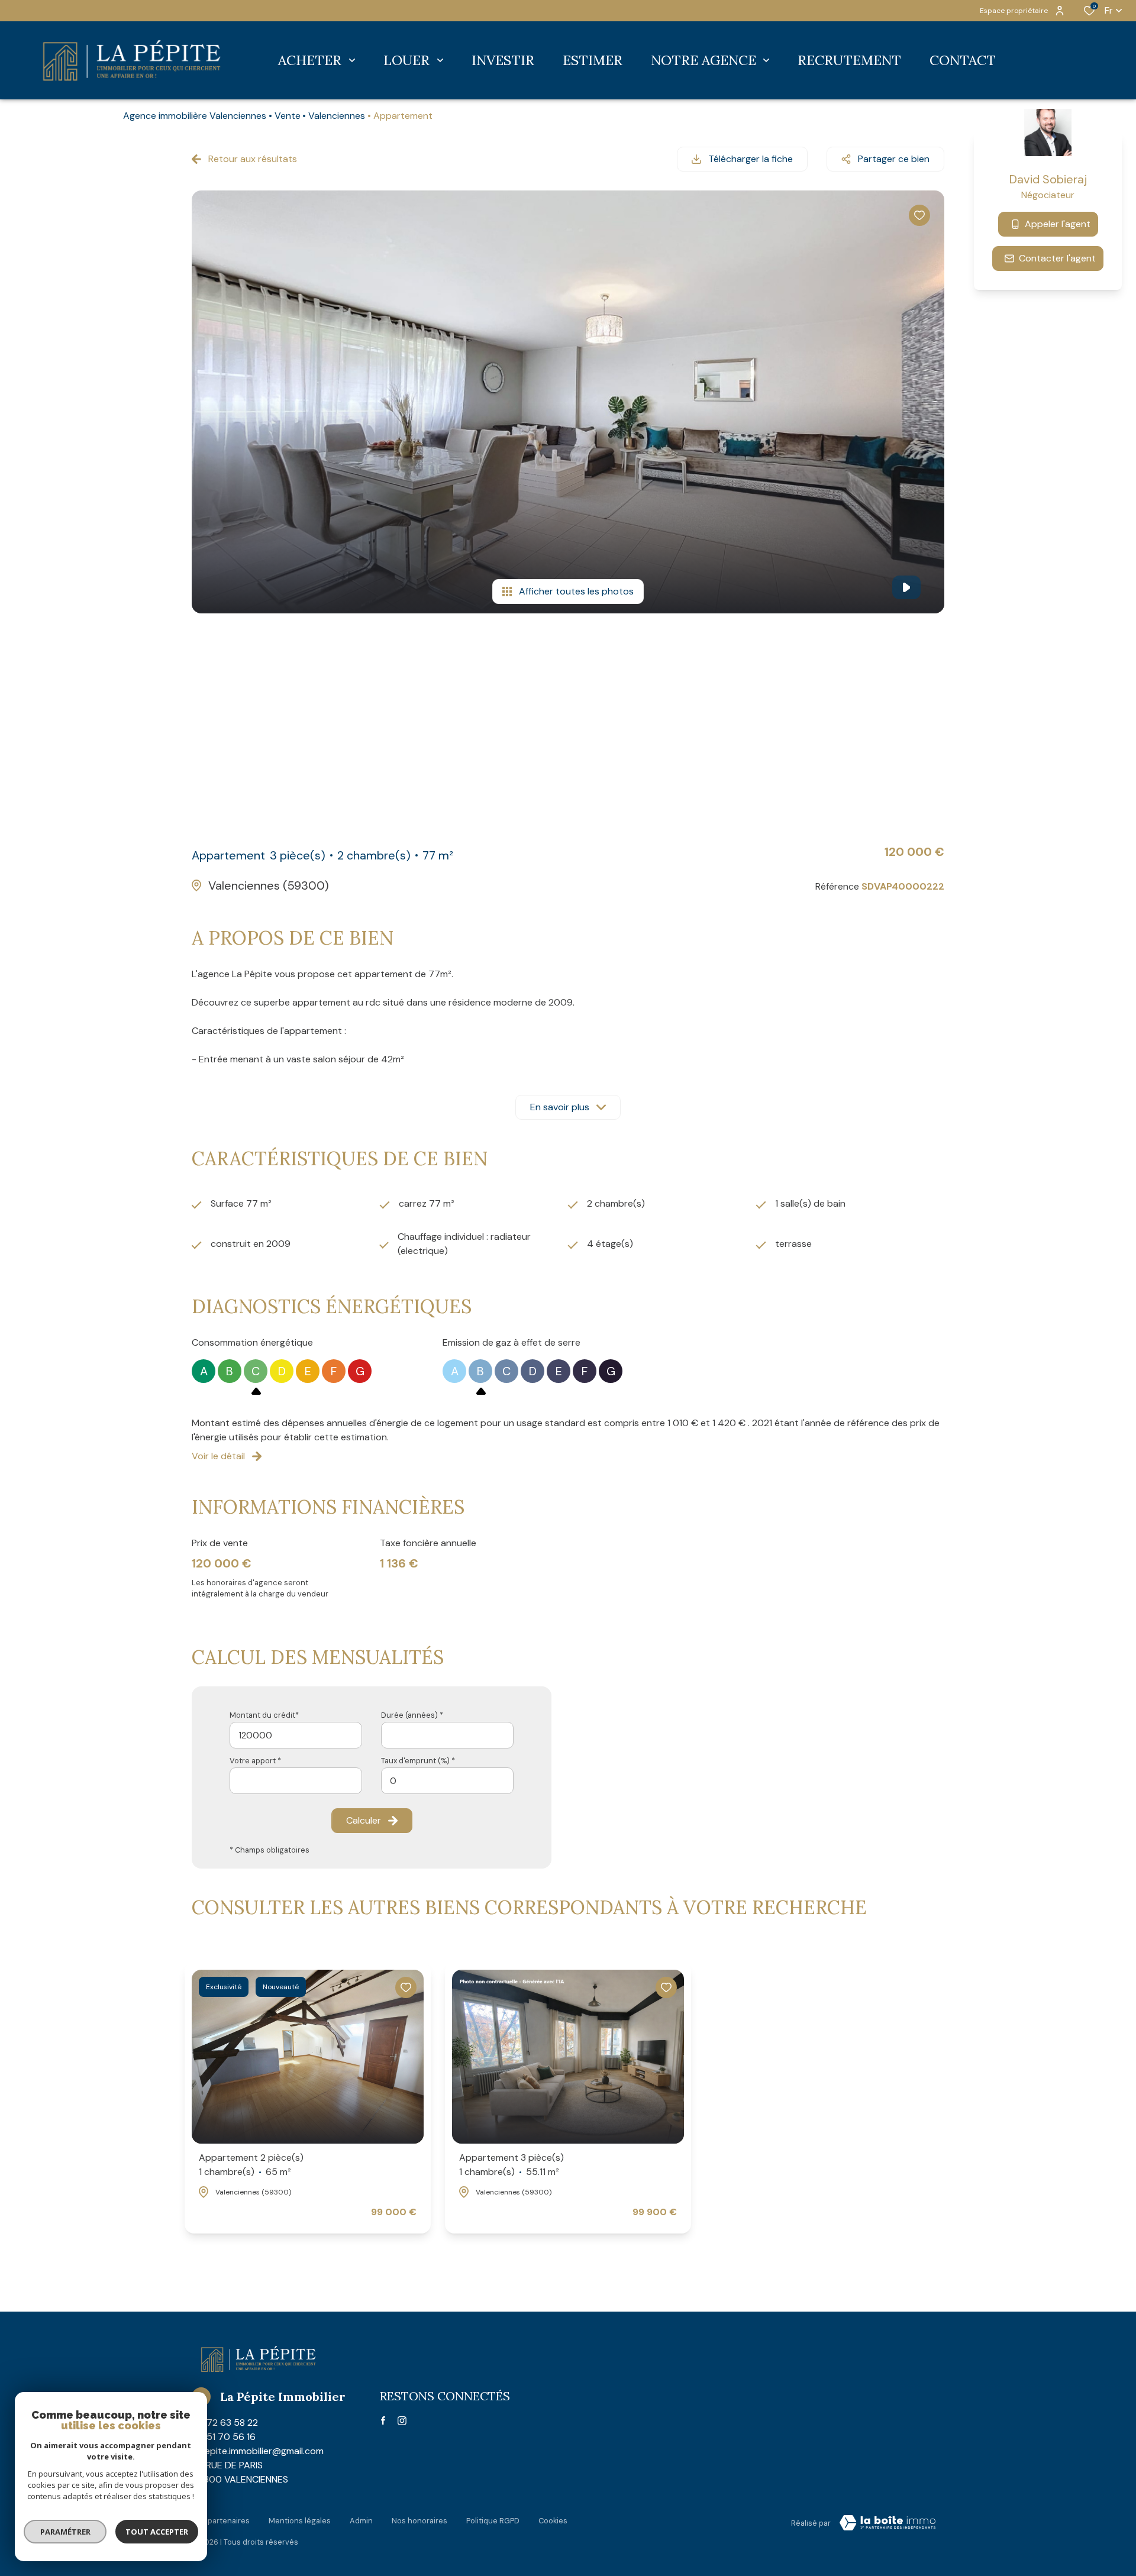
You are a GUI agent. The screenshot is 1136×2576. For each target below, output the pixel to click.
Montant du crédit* (264, 1715)
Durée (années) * (412, 1715)
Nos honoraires (419, 2521)
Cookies (553, 2521)
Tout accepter (157, 2532)
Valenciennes (337, 116)
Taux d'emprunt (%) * (418, 1761)
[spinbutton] (447, 1781)
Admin (361, 2521)
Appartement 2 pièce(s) (251, 2165)
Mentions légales (300, 2521)
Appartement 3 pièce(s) (511, 2165)
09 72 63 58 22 (225, 2423)
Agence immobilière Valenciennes (195, 116)
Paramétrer (65, 2532)
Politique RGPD (493, 2521)
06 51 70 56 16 (224, 2437)
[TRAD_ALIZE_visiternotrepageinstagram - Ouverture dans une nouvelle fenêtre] (402, 2421)
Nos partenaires (221, 2521)
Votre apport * (255, 1761)
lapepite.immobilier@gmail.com (258, 2451)
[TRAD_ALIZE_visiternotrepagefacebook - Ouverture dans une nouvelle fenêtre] (383, 2420)
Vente (288, 116)
